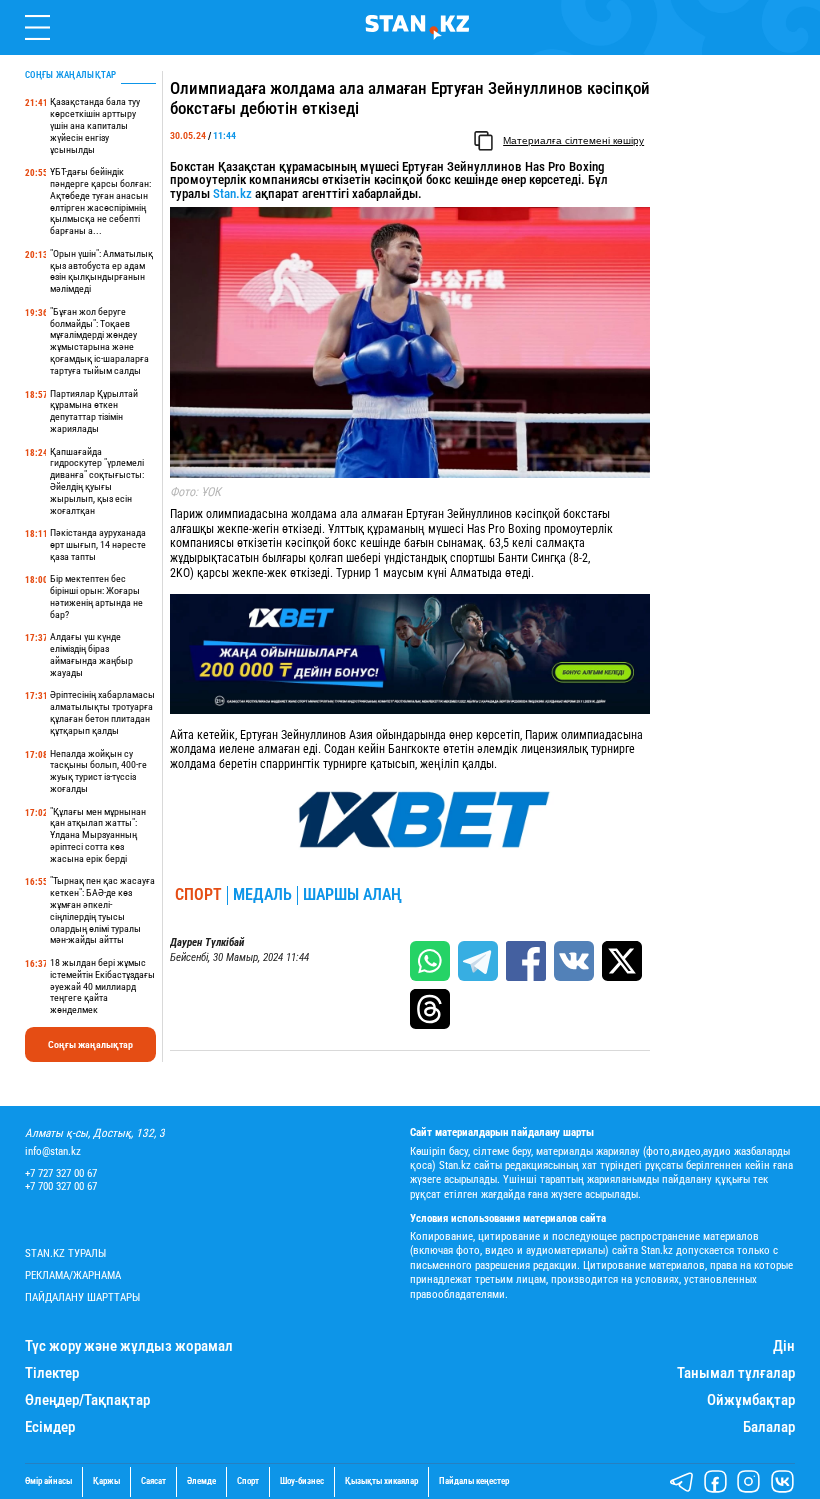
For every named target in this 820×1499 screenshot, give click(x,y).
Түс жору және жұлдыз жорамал (129, 1346)
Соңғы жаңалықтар (90, 1044)
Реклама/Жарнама (73, 1275)
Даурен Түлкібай (207, 943)
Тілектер (52, 1373)
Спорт (198, 895)
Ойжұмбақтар (751, 1400)
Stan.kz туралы (65, 1253)
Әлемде (201, 1481)
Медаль (262, 895)
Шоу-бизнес (302, 1481)
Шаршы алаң (352, 895)
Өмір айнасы (48, 1481)
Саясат (153, 1481)
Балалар (769, 1427)
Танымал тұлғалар (736, 1373)
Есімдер (50, 1427)
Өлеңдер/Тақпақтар (87, 1400)
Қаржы (106, 1481)
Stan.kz (232, 193)
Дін (784, 1346)
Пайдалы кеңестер (474, 1481)
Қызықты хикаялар (381, 1481)
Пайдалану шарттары (82, 1297)
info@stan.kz (53, 1151)
